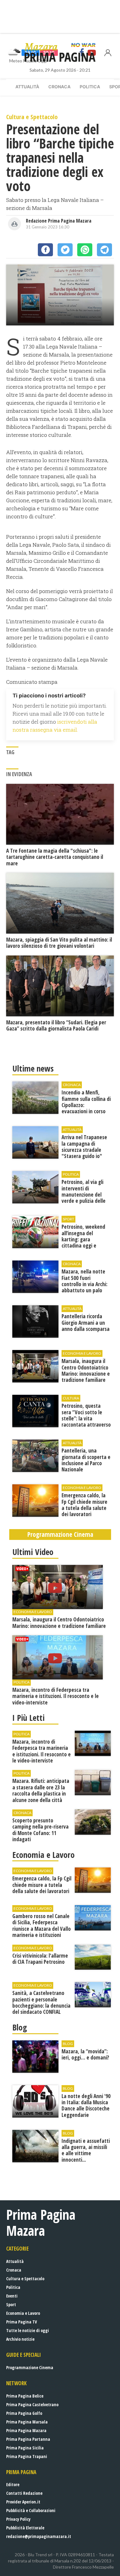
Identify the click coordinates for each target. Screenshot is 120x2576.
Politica (90, 87)
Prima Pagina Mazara (26, 2430)
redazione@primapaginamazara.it (39, 2536)
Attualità (27, 87)
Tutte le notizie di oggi (28, 2330)
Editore (13, 2484)
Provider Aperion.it (23, 2502)
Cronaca (59, 87)
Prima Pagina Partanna (28, 2439)
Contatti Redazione (24, 2493)
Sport (11, 2304)
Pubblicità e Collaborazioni (31, 2510)
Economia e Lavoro (23, 2313)
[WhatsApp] (85, 250)
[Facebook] (45, 250)
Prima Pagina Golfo (24, 2413)
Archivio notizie (20, 2339)
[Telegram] (104, 250)
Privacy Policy (18, 2519)
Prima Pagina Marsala (27, 2422)
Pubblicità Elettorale (25, 2528)
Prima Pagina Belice (25, 2396)
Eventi (12, 2296)
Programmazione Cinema (30, 2367)
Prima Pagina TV (22, 2322)
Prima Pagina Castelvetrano (32, 2405)
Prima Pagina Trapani (27, 2456)
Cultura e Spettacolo (25, 2279)
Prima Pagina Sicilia (25, 2448)
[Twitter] (65, 250)
